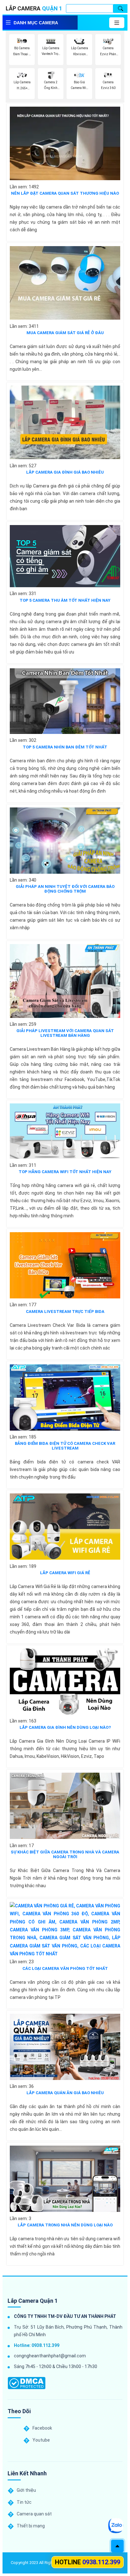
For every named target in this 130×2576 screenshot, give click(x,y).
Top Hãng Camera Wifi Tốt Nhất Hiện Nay (65, 1172)
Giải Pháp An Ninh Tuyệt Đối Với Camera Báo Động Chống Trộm (65, 889)
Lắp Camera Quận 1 (33, 2301)
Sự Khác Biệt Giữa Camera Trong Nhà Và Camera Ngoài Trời (65, 1854)
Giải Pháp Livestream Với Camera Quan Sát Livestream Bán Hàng (65, 1033)
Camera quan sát (34, 2514)
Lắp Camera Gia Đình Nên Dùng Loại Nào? (65, 1727)
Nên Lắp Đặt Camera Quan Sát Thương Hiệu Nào (65, 193)
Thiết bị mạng (31, 2526)
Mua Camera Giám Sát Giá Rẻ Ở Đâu (65, 333)
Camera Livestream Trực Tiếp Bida (65, 1312)
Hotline (88, 2562)
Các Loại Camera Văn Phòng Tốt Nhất (65, 1968)
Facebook (42, 2428)
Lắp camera (34, 8)
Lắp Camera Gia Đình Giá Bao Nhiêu (65, 472)
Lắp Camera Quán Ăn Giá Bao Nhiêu (65, 2093)
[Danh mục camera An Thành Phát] (117, 23)
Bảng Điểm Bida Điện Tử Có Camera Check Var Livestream (65, 1446)
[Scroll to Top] (117, 2546)
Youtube (41, 2440)
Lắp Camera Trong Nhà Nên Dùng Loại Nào (65, 2225)
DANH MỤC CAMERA (36, 23)
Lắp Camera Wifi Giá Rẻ (65, 1573)
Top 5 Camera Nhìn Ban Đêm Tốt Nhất (65, 747)
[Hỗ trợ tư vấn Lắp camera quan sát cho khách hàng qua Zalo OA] (116, 2526)
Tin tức (24, 2502)
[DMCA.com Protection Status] (27, 2383)
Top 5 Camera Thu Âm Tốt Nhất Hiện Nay (65, 600)
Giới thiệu (26, 2490)
